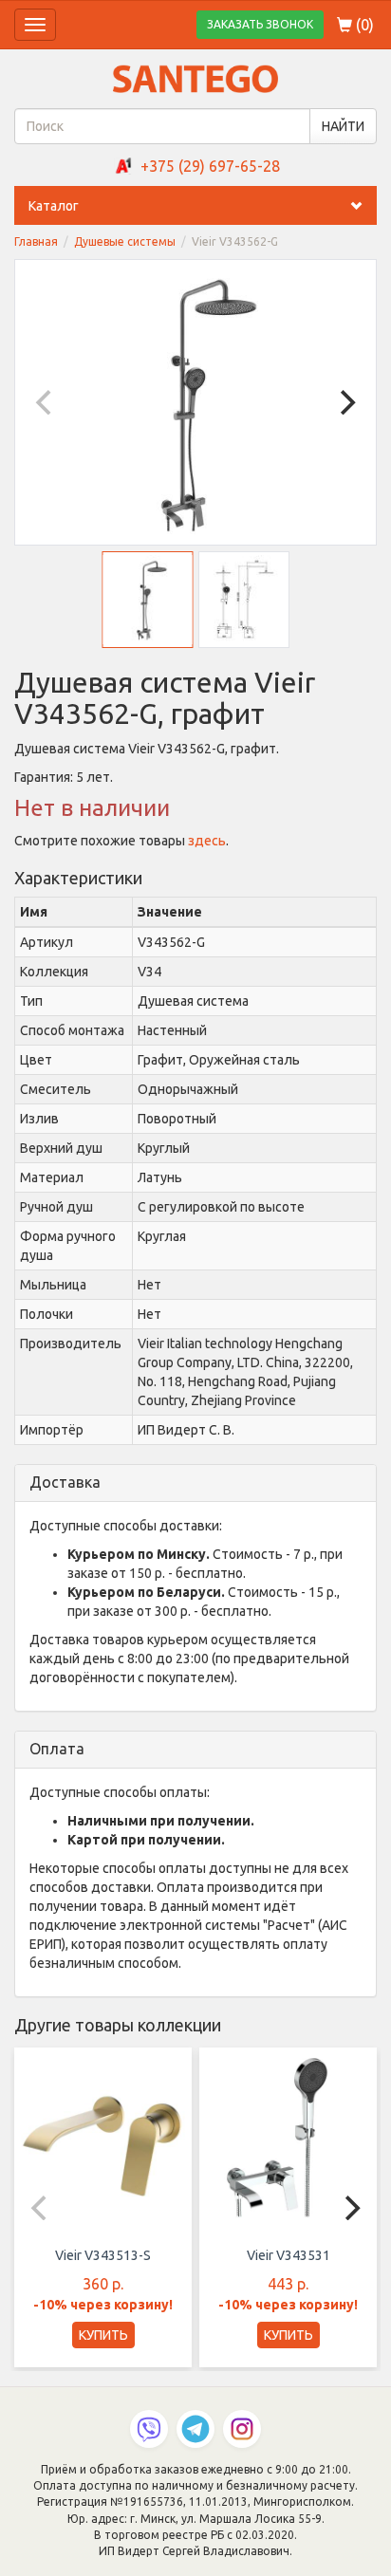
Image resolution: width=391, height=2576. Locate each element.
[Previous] (46, 402)
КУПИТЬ (103, 2335)
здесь (207, 841)
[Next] (345, 402)
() (363, 25)
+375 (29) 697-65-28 (210, 166)
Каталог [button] (54, 206)
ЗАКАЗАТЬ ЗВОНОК (260, 24)
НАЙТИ (343, 126)
